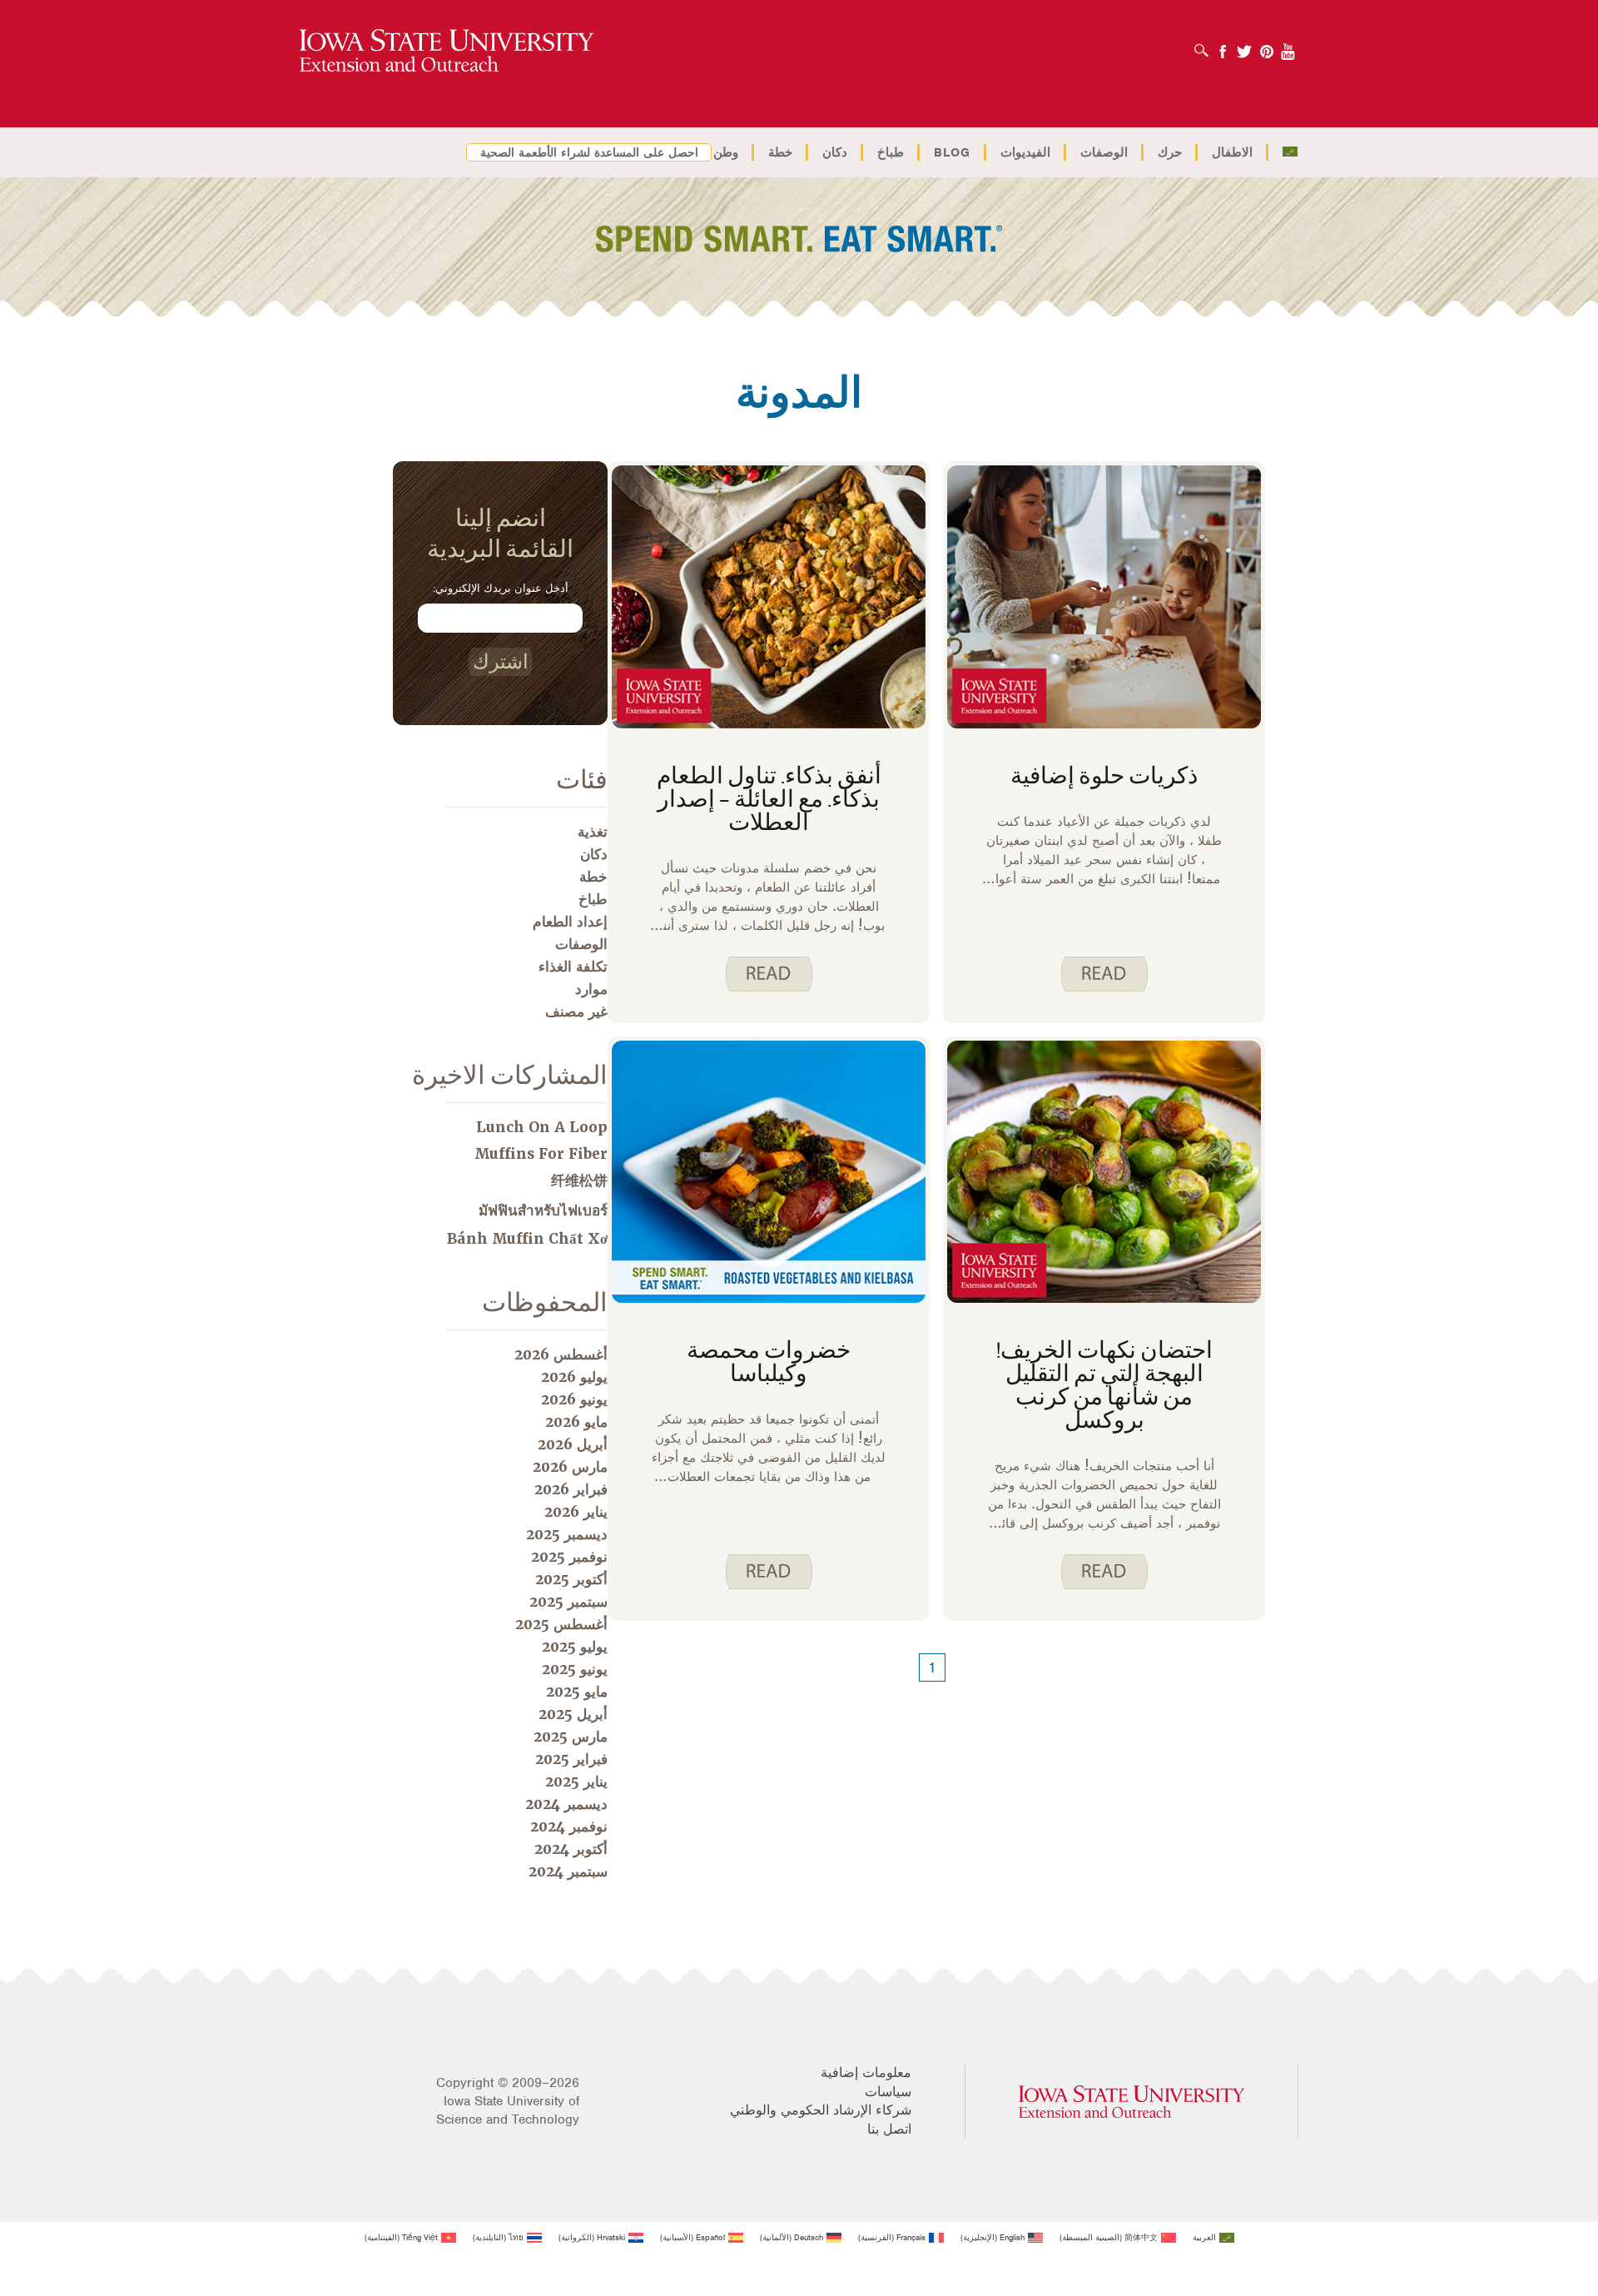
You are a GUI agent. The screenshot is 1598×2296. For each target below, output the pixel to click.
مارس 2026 (570, 1467)
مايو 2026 (576, 1422)
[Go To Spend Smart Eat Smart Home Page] (447, 51)
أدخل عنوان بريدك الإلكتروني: (501, 588)
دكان (835, 152)
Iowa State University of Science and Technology (508, 2110)
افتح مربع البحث (1197, 45)
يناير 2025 (576, 1782)
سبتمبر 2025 (568, 1602)
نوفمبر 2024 (569, 1826)
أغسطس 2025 (561, 1624)
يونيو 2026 (574, 1399)
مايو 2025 (577, 1692)
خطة (780, 152)
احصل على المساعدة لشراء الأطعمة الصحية (589, 152)
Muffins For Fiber (541, 1154)
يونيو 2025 (575, 1669)
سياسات (888, 2092)
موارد (591, 989)
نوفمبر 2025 (569, 1557)
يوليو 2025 (575, 1647)
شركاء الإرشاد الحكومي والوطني (821, 2110)
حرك (1170, 152)
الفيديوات (1025, 152)
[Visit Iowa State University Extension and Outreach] (1132, 2102)
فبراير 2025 (571, 1759)
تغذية (593, 832)
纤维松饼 (579, 1180)
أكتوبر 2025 (571, 1579)
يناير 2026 (576, 1512)
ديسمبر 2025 (567, 1534)
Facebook (1223, 46)
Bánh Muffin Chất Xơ (527, 1239)
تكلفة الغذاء (573, 967)
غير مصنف (576, 1011)
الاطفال (1232, 152)
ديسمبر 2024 (566, 1804)
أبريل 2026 (573, 1444)
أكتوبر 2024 (571, 1849)
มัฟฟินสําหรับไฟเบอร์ (543, 1210)
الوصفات (1104, 152)
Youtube (1288, 46)
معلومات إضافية (866, 2073)
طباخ (891, 152)
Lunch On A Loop (542, 1127)
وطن (726, 152)
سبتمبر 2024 (568, 1871)
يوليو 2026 (574, 1377)
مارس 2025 (571, 1737)
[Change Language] (1290, 152)
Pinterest (1267, 46)
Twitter (1244, 46)
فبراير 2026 (571, 1489)
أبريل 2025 (573, 1714)
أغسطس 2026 (561, 1354)
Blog (952, 152)
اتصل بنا (889, 2130)
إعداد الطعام (570, 922)
